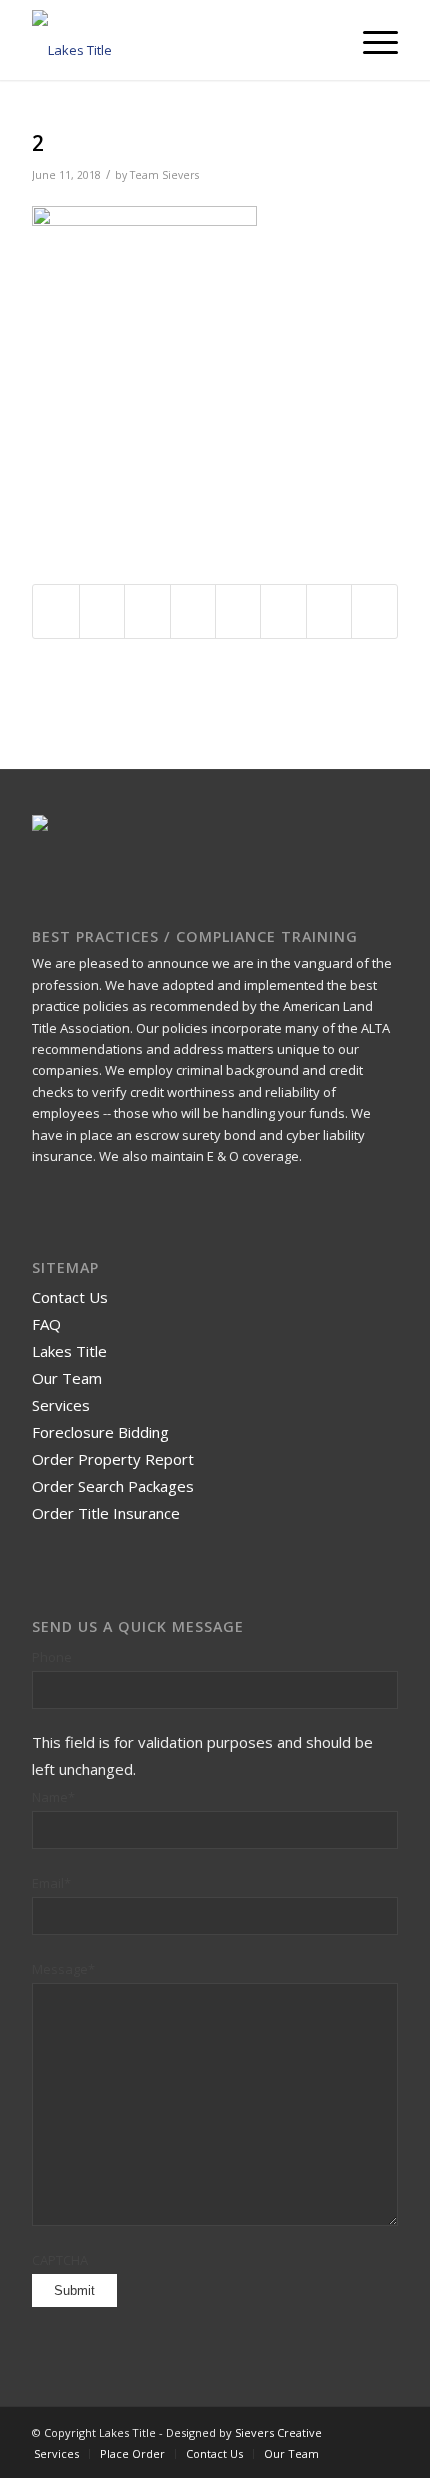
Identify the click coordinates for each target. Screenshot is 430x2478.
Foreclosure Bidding (100, 1432)
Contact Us (70, 1297)
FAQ (46, 1324)
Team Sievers (164, 175)
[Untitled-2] (178, 40)
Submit (74, 2290)
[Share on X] (102, 611)
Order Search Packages (113, 1486)
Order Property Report (113, 1459)
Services (61, 1405)
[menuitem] (370, 40)
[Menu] (370, 40)
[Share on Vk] (283, 611)
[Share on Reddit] (329, 611)
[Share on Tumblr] (238, 611)
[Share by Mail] (374, 611)
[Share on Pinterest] (147, 611)
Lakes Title (69, 1351)
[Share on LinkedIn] (193, 611)
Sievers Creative (278, 2432)
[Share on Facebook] (55, 611)
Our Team (67, 1378)
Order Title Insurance (106, 1513)
